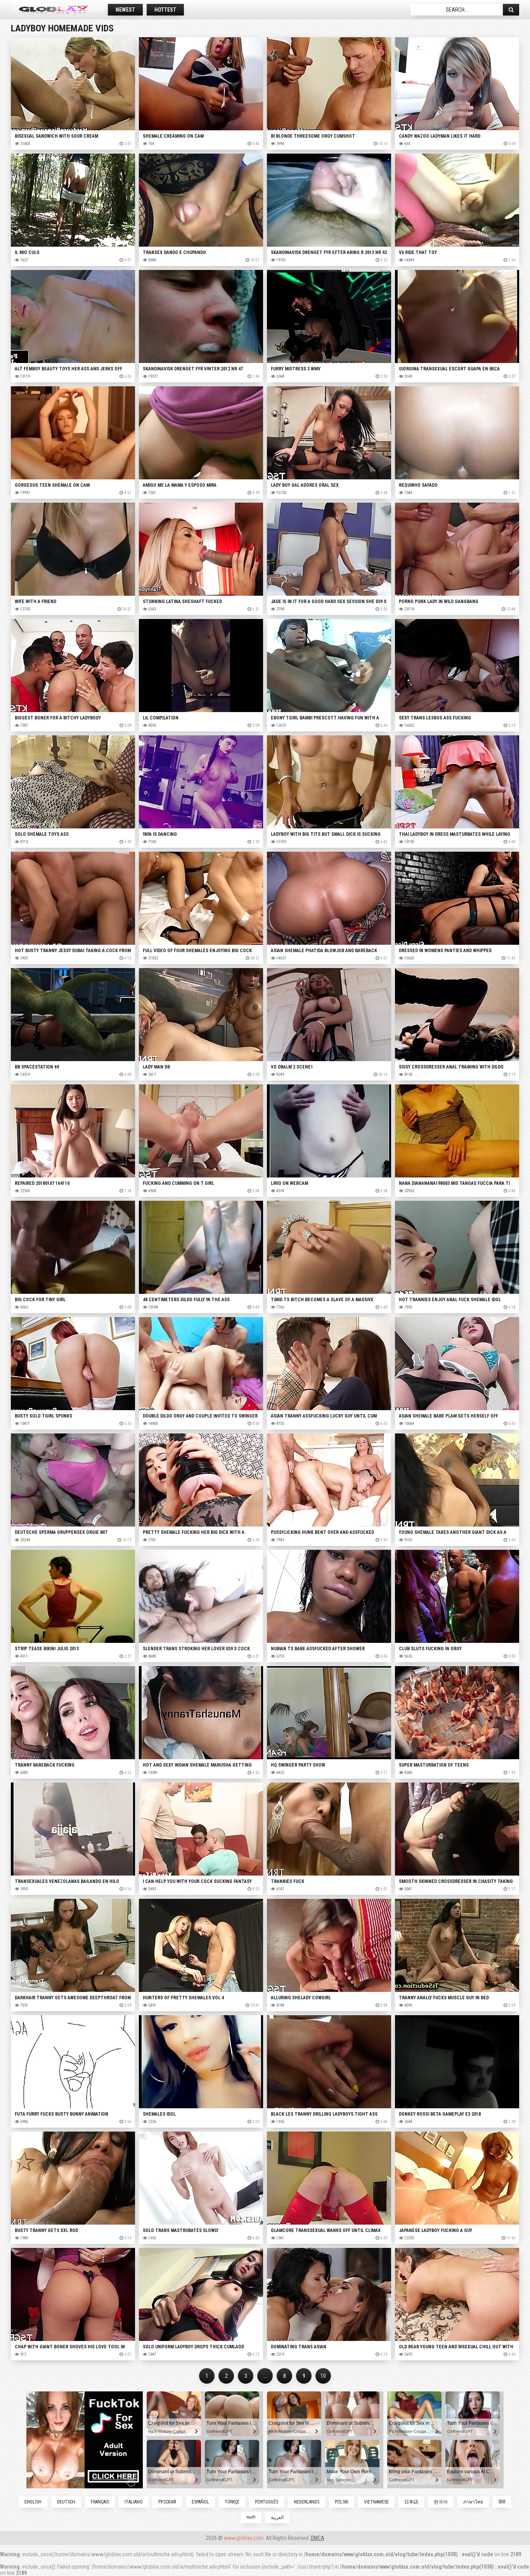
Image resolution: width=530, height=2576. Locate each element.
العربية (277, 2517)
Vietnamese (376, 2502)
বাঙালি (251, 2517)
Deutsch (66, 2502)
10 (323, 2376)
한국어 (441, 2502)
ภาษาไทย (473, 2502)
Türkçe (232, 2502)
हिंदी (502, 2502)
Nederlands (307, 2502)
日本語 (411, 2502)
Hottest (165, 10)
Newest (125, 10)
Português (267, 2502)
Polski (342, 2502)
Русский (167, 2502)
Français (100, 2502)
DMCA (318, 2538)
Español (200, 2502)
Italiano (134, 2502)
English (33, 2502)
